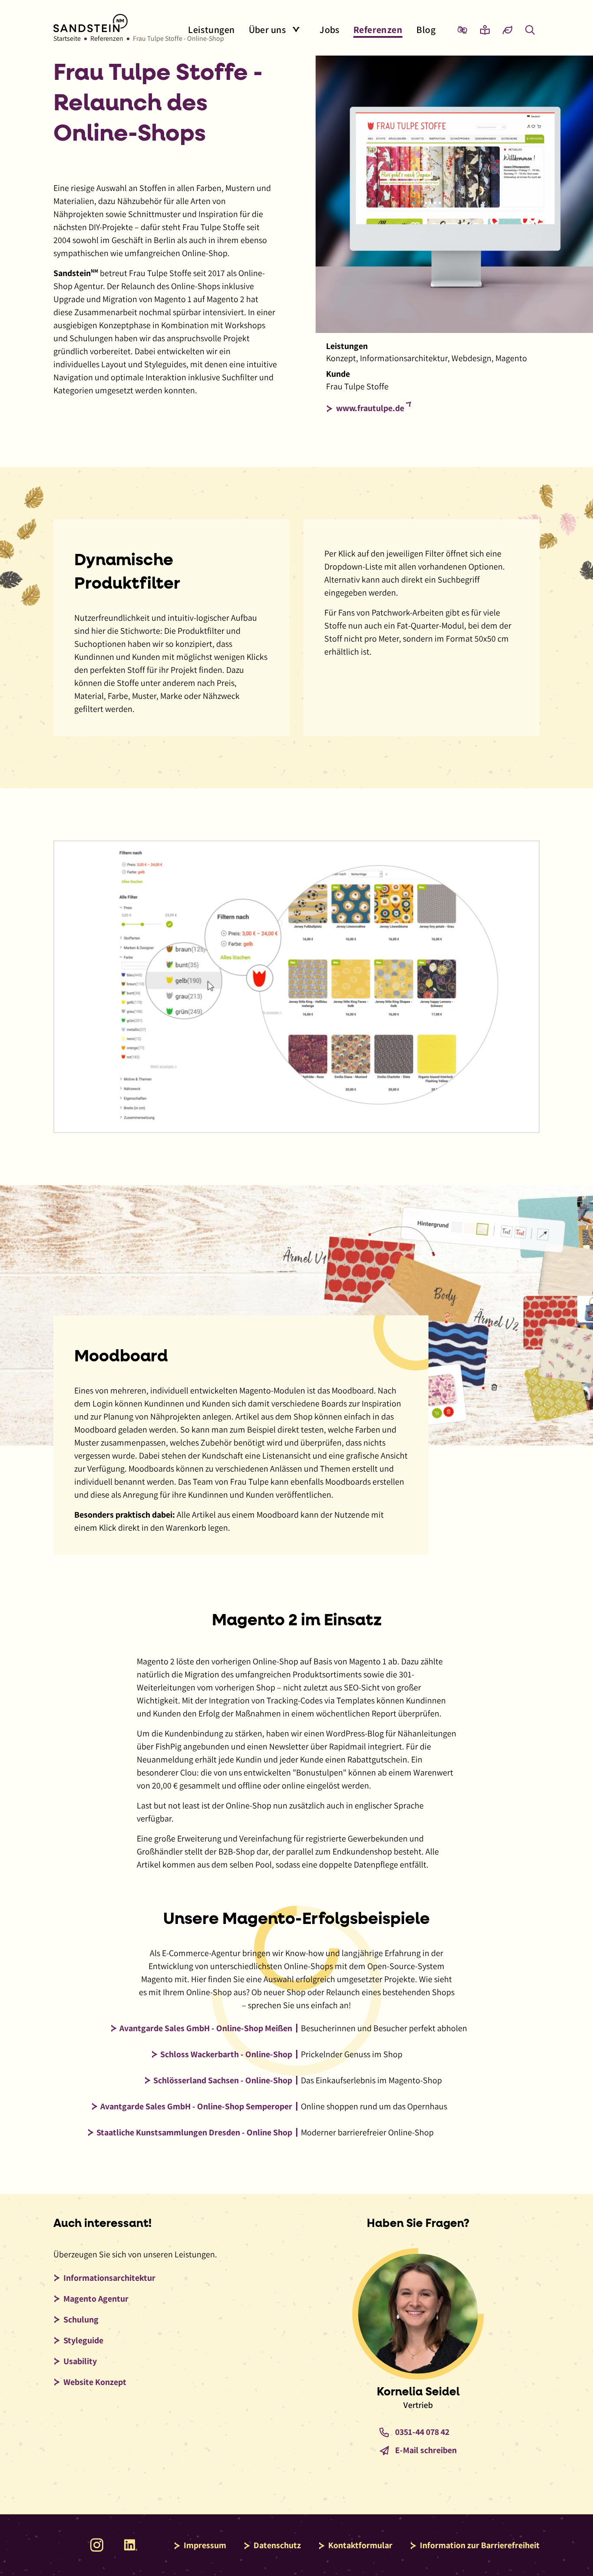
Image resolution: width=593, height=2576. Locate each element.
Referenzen (107, 38)
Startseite (67, 38)
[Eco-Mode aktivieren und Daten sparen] (507, 30)
